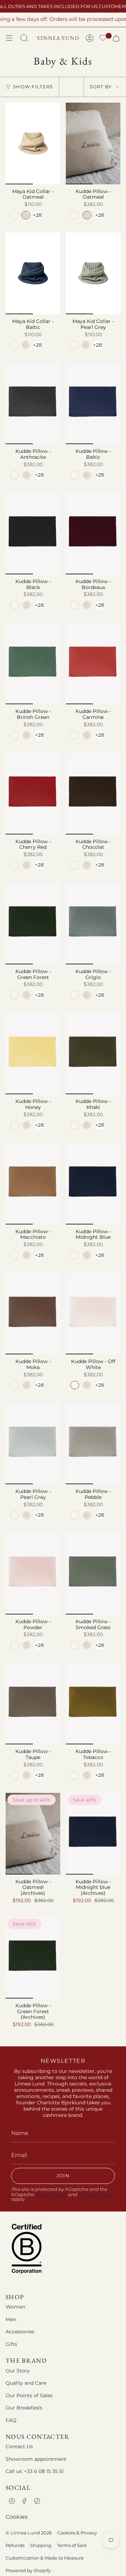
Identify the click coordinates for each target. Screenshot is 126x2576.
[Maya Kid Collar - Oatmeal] (33, 143)
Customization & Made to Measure (45, 2558)
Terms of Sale (72, 2545)
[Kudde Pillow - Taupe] (33, 1703)
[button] (103, 39)
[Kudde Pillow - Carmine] (93, 663)
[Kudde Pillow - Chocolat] (93, 794)
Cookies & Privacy (77, 2533)
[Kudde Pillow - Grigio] (93, 923)
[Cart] (116, 38)
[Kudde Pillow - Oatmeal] (93, 143)
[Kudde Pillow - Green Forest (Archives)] (33, 1958)
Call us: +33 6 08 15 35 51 (35, 2471)
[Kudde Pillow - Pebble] (93, 1443)
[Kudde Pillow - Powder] (33, 1574)
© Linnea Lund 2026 (29, 2533)
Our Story (18, 2371)
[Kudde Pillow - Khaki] (93, 1053)
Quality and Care (26, 2383)
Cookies (17, 2517)
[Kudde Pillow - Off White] (93, 1313)
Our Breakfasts (24, 2408)
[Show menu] (9, 38)
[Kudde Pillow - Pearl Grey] (33, 1443)
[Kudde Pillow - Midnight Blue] (93, 1184)
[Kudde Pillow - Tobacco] (93, 1703)
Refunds (15, 2545)
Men (11, 2319)
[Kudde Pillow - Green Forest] (33, 923)
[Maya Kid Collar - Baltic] (33, 273)
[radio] (15, 215)
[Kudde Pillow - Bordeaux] (93, 533)
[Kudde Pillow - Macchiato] (33, 1184)
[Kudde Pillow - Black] (33, 533)
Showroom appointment (36, 2459)
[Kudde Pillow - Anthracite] (33, 403)
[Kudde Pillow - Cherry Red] (33, 794)
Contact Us (19, 2446)
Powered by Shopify (28, 2570)
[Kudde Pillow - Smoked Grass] (93, 1574)
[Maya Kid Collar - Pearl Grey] (93, 273)
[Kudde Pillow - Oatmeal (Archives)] (33, 1834)
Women (15, 2307)
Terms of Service (97, 2195)
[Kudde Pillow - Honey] (33, 1053)
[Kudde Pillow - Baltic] (93, 403)
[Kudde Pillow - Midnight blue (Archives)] (93, 1834)
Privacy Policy (51, 2195)
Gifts (11, 2344)
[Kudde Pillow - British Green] (33, 663)
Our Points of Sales (29, 2395)
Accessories (20, 2332)
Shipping (41, 2545)
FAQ (11, 2420)
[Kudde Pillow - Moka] (33, 1313)
